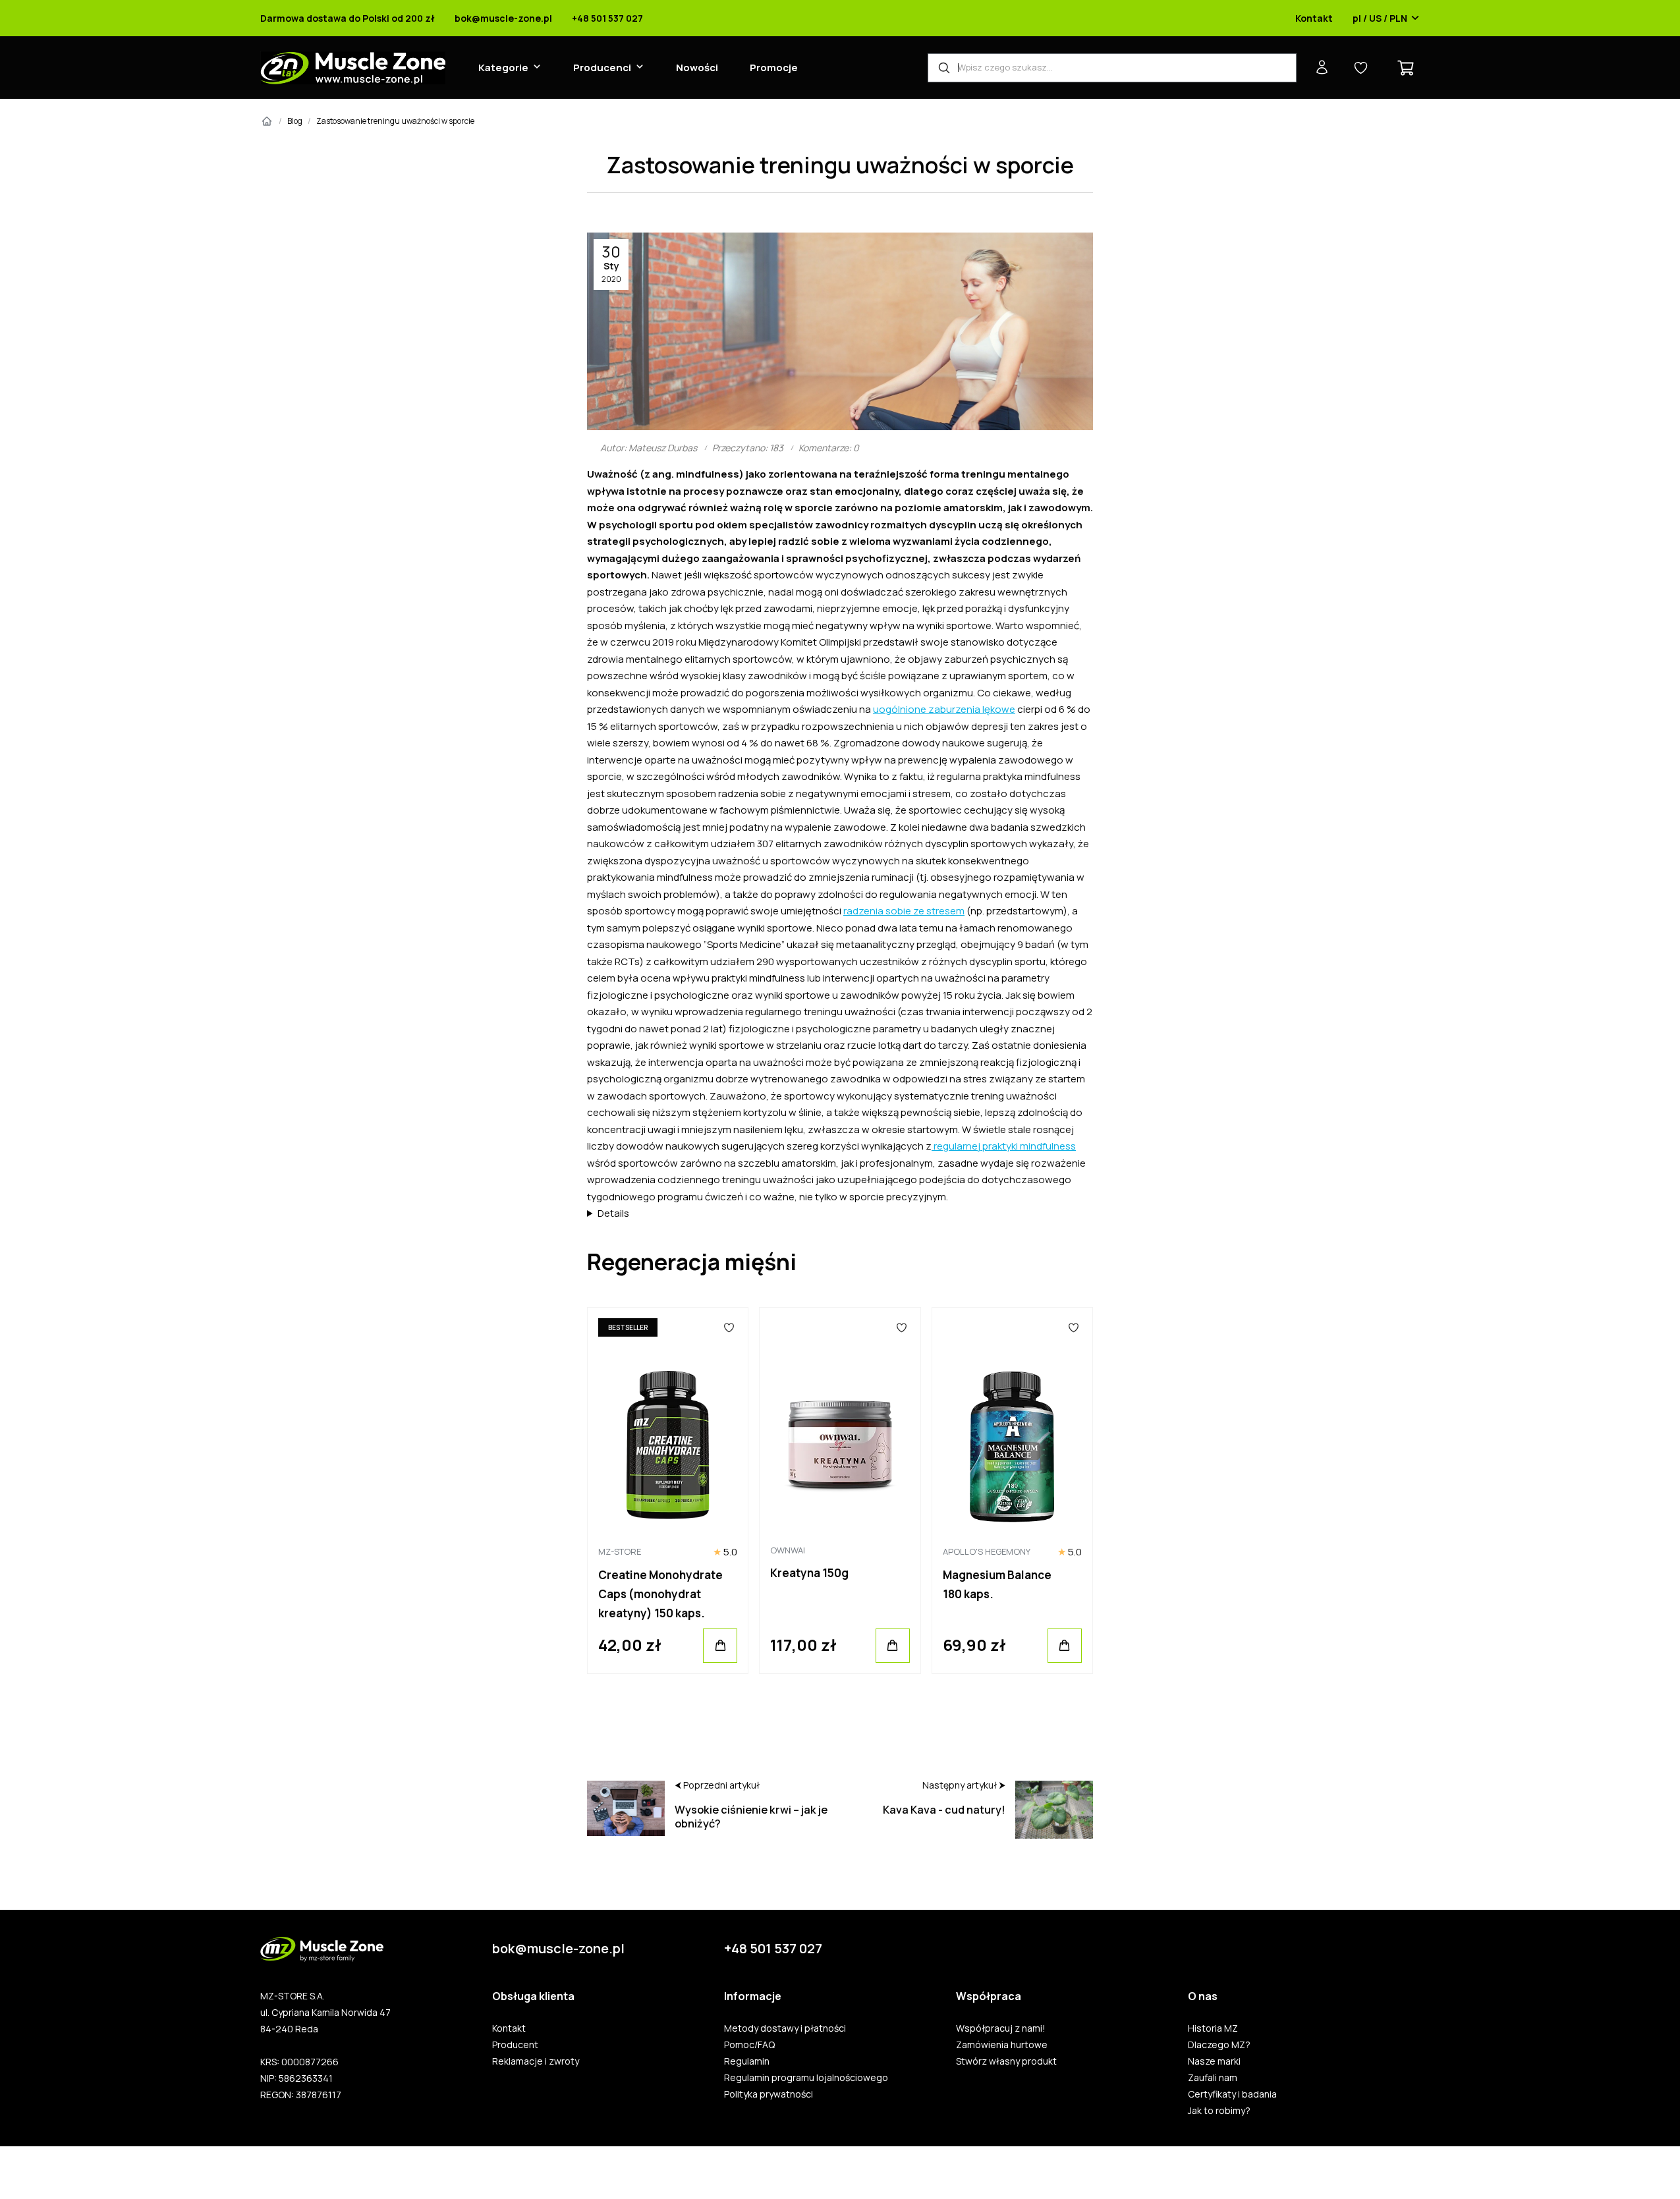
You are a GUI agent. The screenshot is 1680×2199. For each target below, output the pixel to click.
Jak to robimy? (1219, 2111)
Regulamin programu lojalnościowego (806, 2078)
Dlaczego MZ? (1219, 2045)
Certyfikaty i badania (1232, 2094)
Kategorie (503, 68)
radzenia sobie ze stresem (904, 911)
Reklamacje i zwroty (536, 2061)
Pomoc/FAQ (749, 2045)
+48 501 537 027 (607, 18)
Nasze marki (1214, 2061)
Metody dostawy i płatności (785, 2028)
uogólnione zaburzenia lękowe (944, 709)
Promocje (774, 68)
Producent (515, 2045)
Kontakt (1314, 18)
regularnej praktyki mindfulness (1004, 1146)
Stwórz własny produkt (1006, 2061)
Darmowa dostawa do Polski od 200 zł (348, 18)
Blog (295, 121)
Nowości (697, 68)
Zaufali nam (1213, 2078)
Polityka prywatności (769, 2094)
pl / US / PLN (1380, 18)
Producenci (602, 68)
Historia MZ (1213, 2028)
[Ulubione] (730, 1327)
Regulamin (747, 2061)
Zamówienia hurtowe (1002, 2045)
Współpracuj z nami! (1001, 2028)
